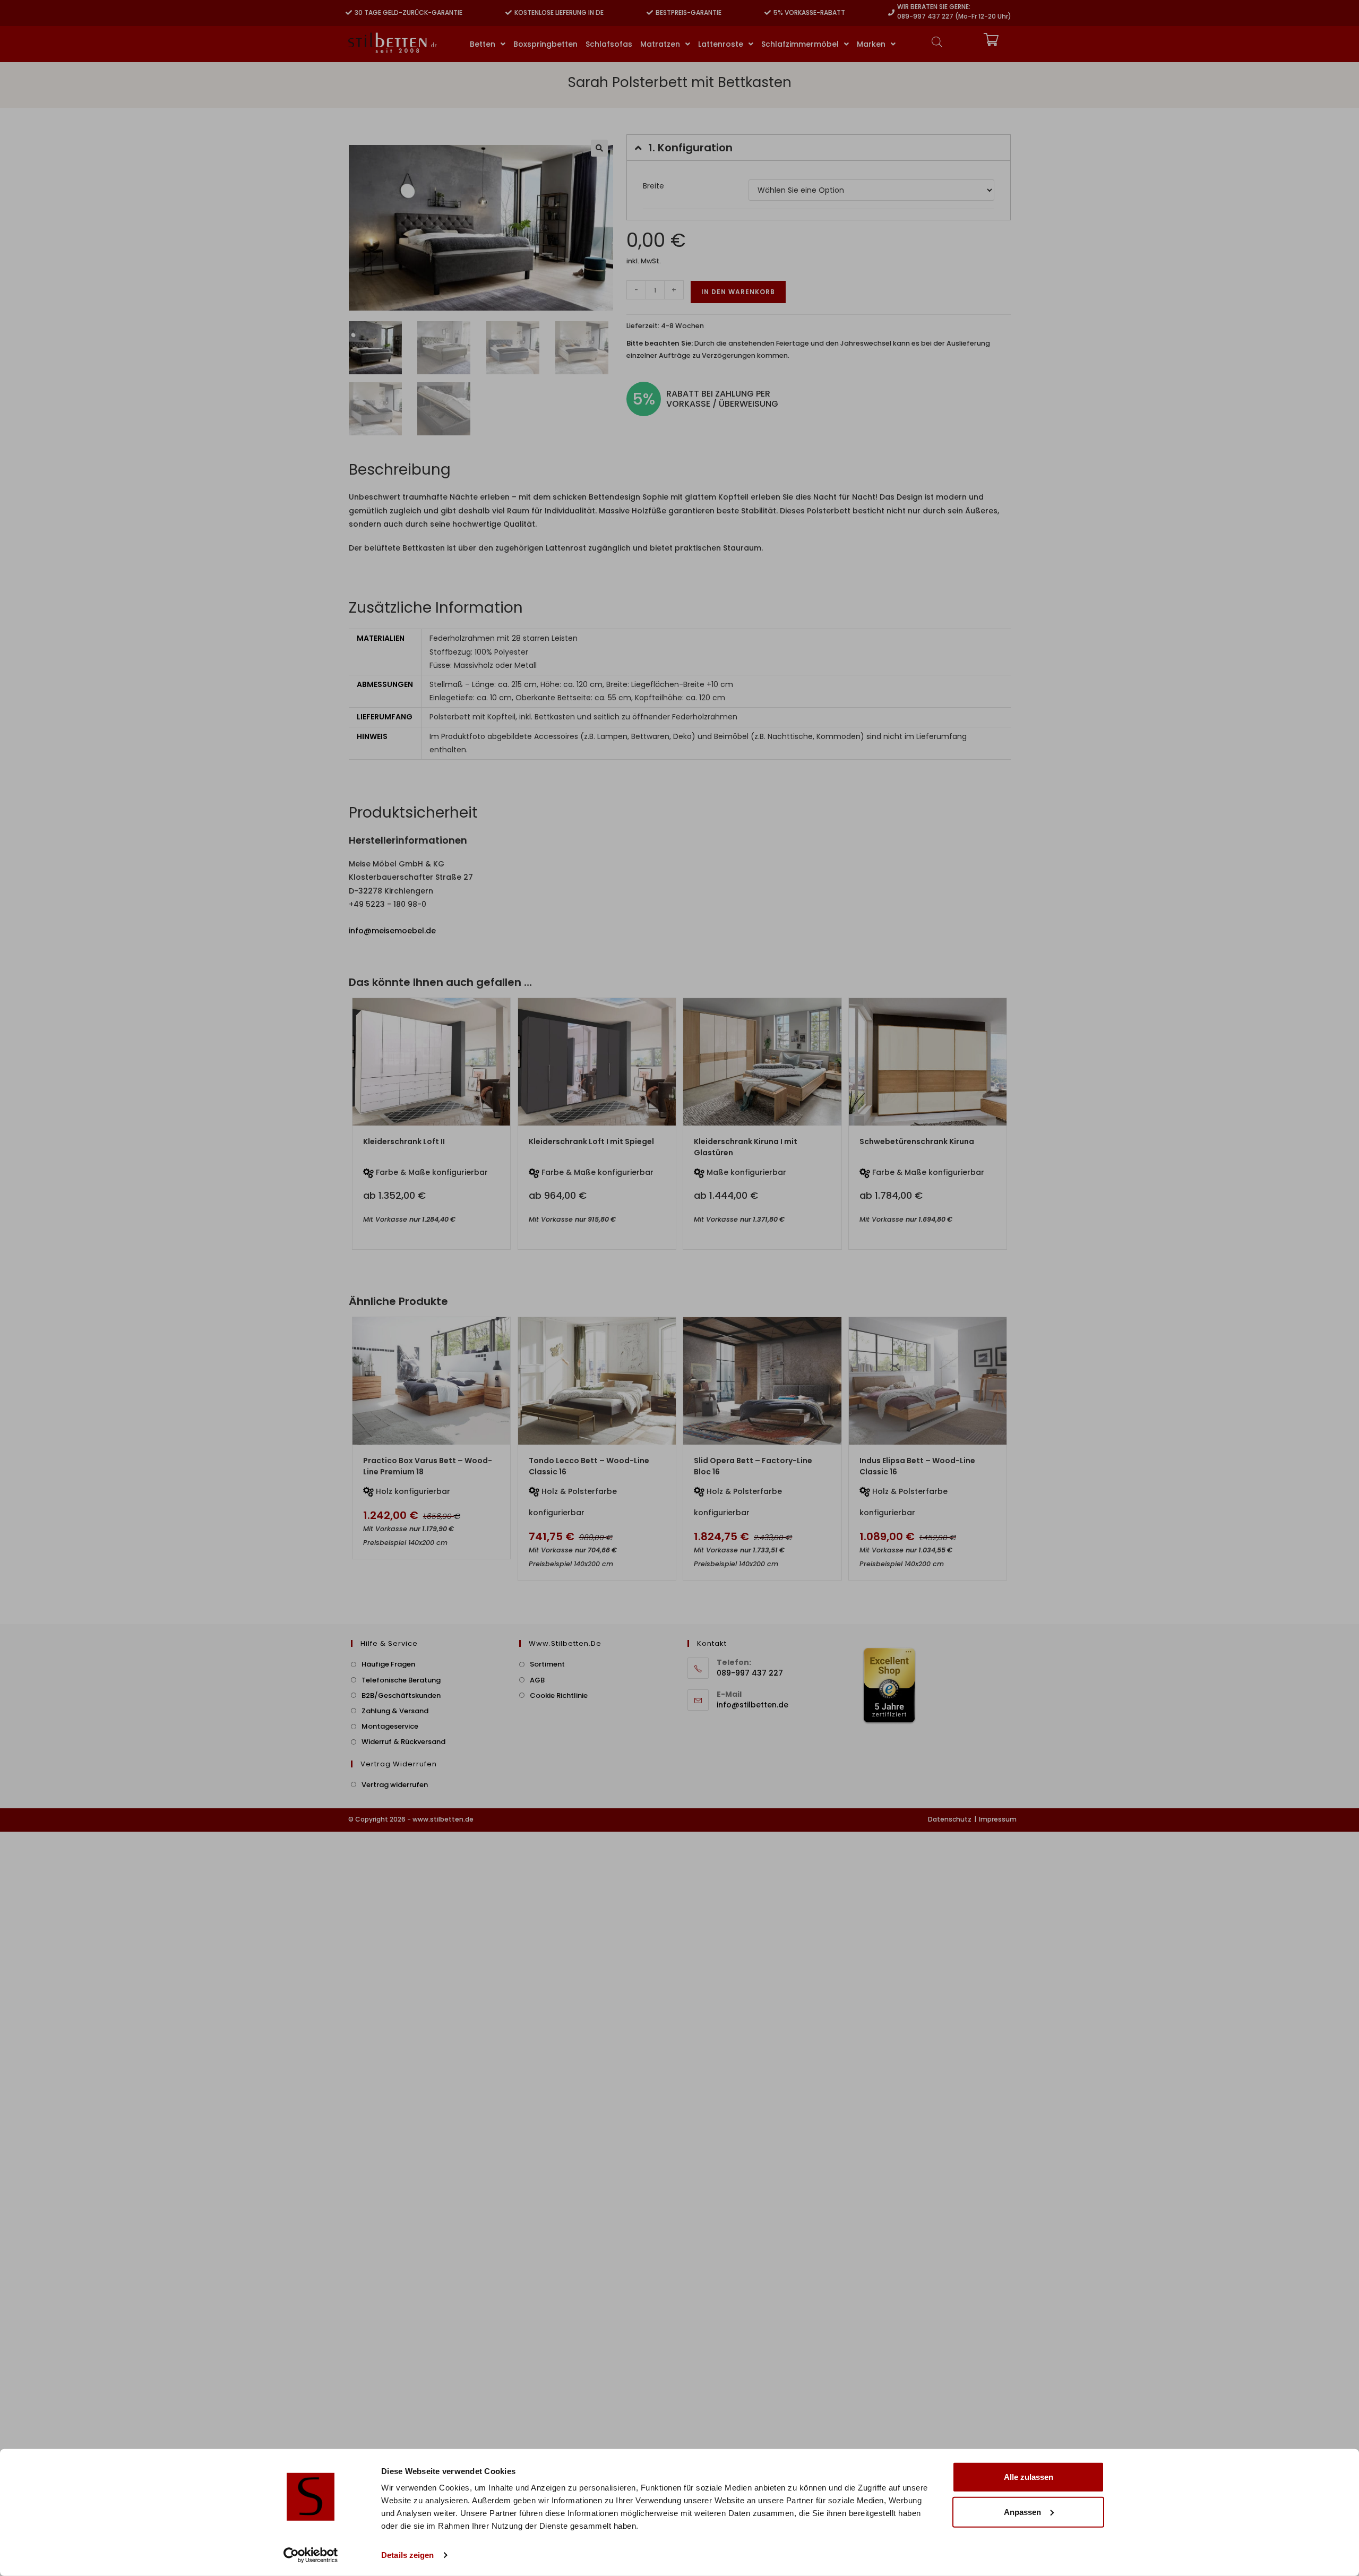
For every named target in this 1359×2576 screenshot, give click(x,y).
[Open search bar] (937, 42)
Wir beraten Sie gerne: (934, 7)
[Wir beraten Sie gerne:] (891, 13)
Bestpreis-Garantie (689, 12)
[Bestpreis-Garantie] (650, 13)
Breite (653, 186)
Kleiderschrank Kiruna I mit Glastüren (746, 1147)
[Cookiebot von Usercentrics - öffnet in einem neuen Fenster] (311, 2555)
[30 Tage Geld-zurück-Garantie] (349, 13)
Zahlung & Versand (395, 1711)
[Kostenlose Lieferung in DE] (509, 13)
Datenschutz (950, 1819)
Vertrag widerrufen (395, 1785)
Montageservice (390, 1726)
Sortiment (547, 1664)
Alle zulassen (1029, 2477)
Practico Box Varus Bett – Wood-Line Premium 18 (428, 1466)
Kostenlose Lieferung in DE (559, 12)
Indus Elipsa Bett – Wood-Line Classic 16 (917, 1466)
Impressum (998, 1819)
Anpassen (1022, 2511)
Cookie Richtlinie (559, 1695)
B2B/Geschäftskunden (401, 1695)
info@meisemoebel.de (392, 931)
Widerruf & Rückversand (403, 1742)
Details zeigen (407, 2555)
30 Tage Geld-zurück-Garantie (408, 12)
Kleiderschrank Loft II (404, 1141)
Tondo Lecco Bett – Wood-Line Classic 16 (589, 1466)
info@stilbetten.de (752, 1705)
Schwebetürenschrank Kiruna (917, 1141)
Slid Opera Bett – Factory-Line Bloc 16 (753, 1466)
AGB (537, 1680)
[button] (599, 148)
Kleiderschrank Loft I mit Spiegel (591, 1141)
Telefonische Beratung (401, 1680)
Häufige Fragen (388, 1664)
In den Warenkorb (738, 292)
